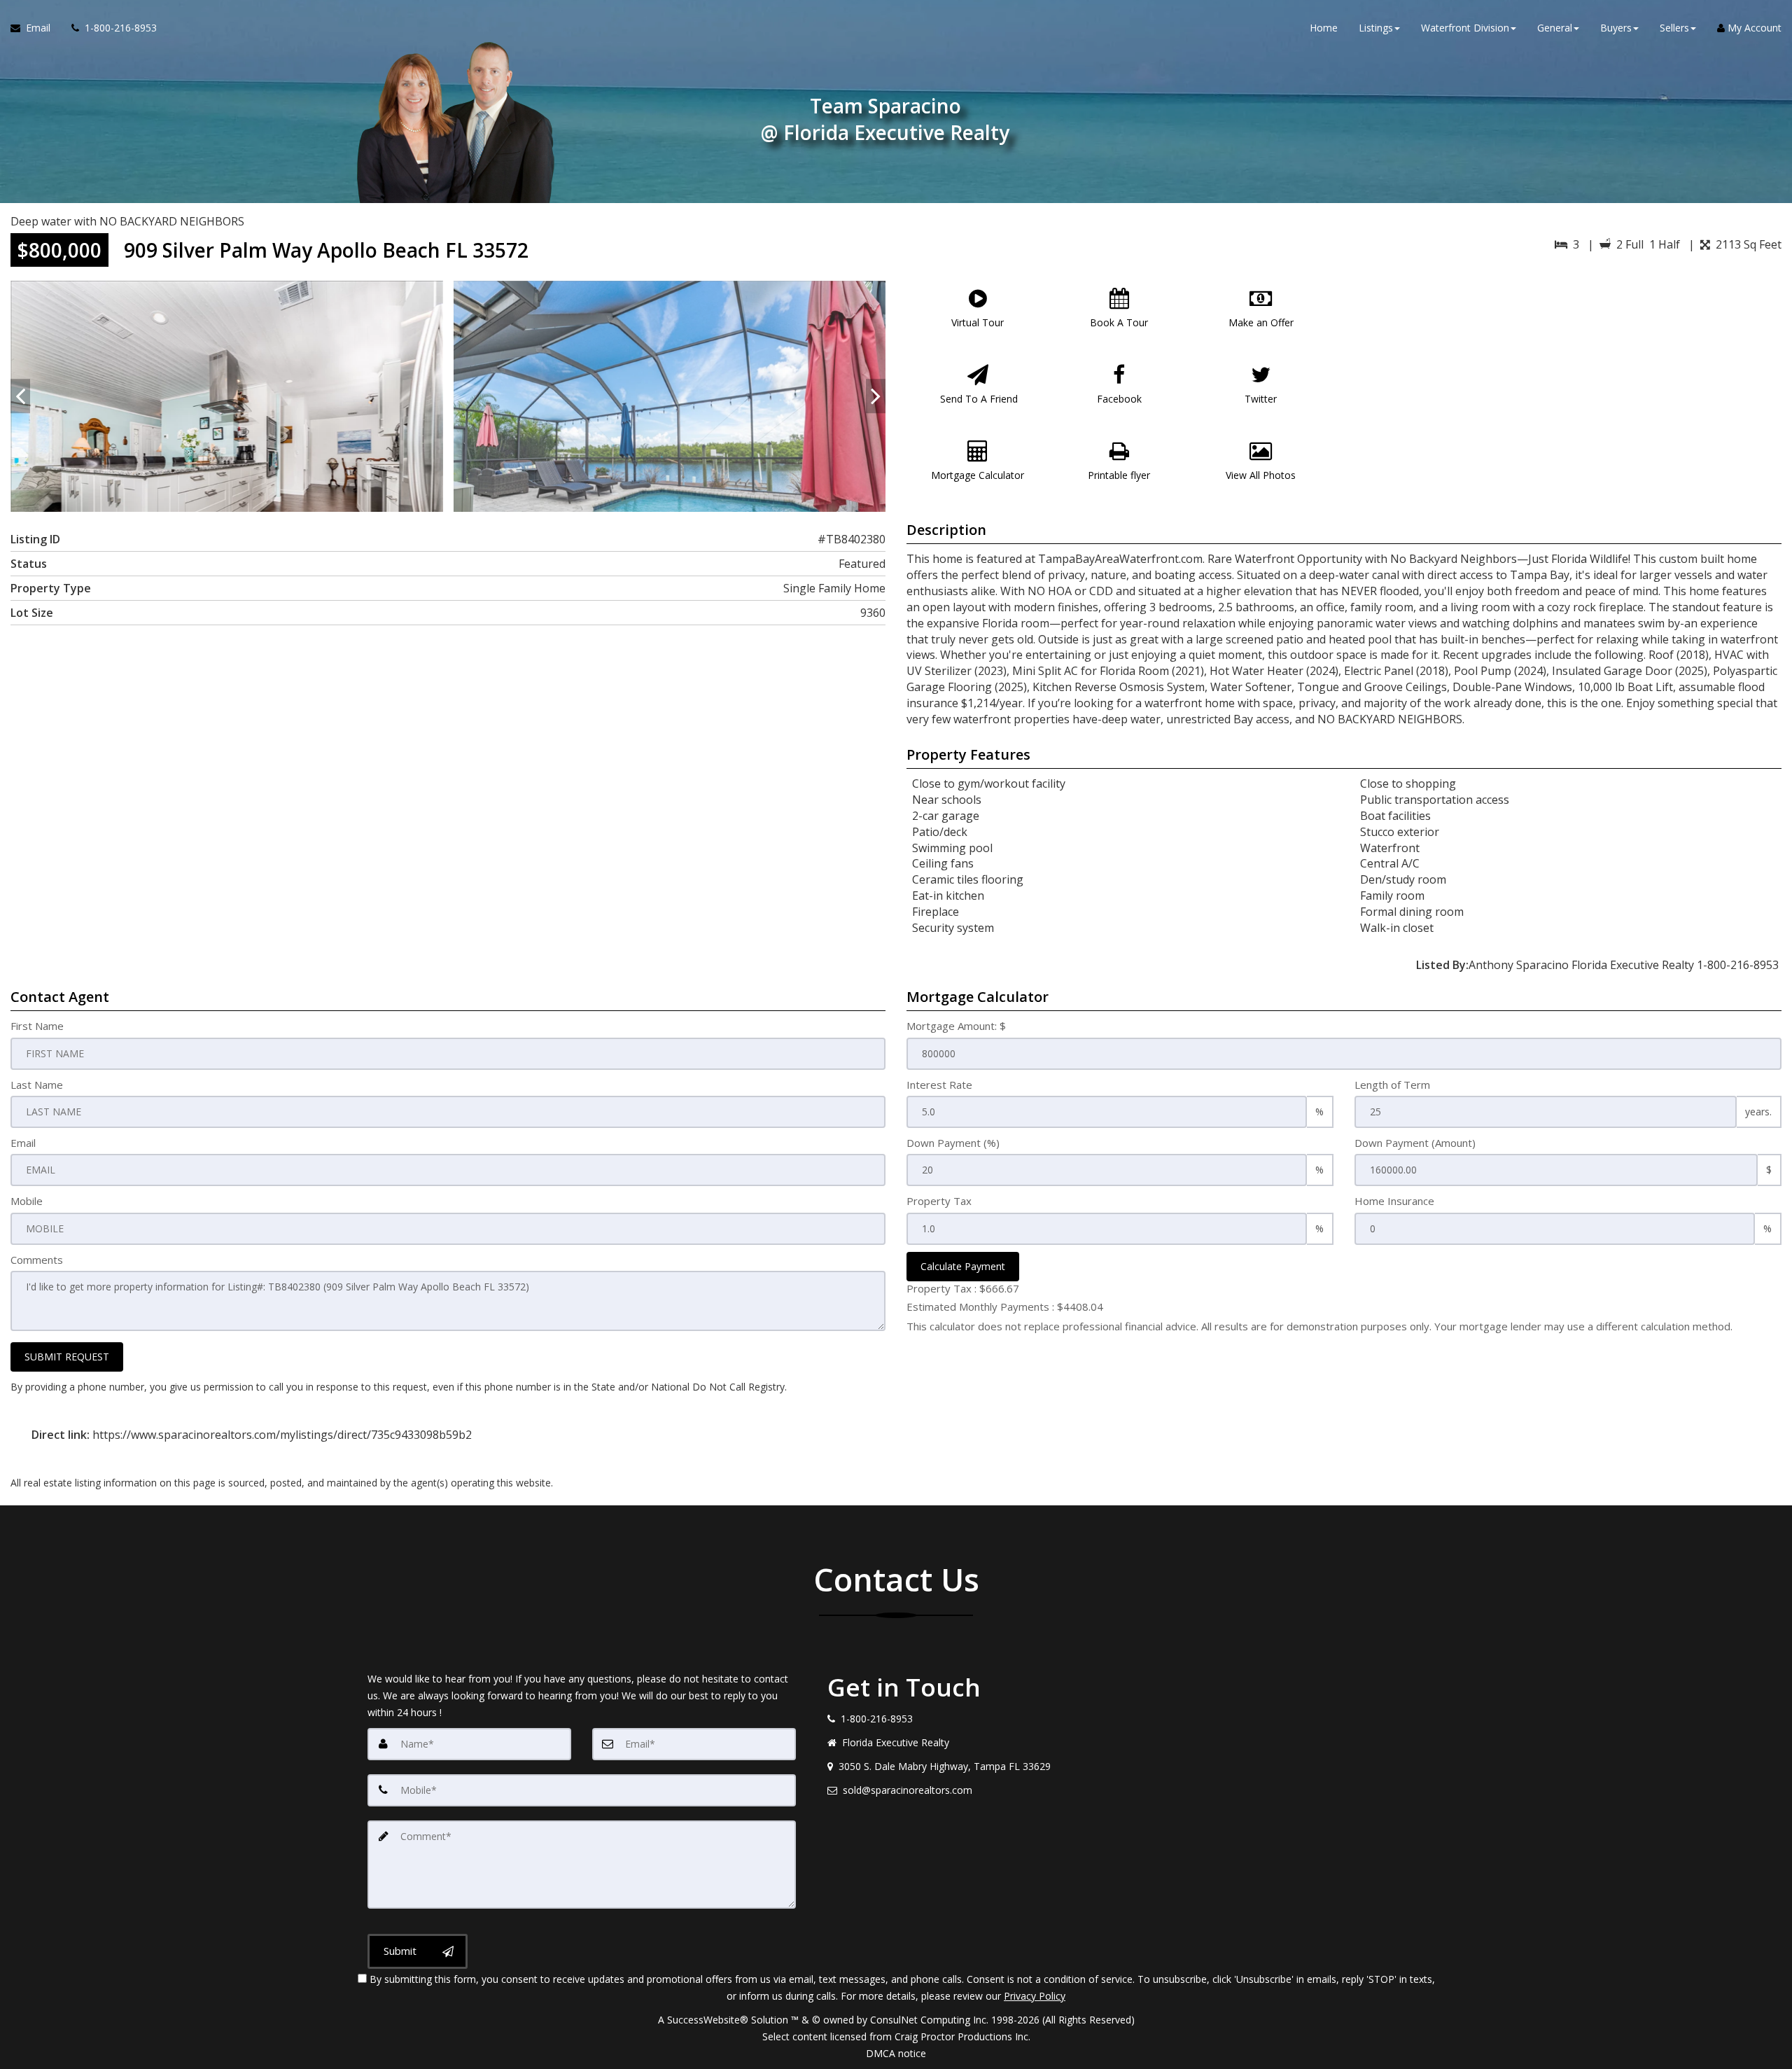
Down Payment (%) (953, 1143)
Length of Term (1392, 1085)
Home (1324, 28)
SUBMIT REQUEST (67, 1357)
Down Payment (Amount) (1415, 1143)
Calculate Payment (963, 1266)
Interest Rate (939, 1085)
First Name (37, 1026)
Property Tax (939, 1201)
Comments (37, 1260)
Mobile (27, 1201)
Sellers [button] (1674, 28)
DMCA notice (896, 2053)
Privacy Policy (1035, 1996)
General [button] (1555, 28)
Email (23, 1143)
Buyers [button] (1616, 28)
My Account (1753, 28)
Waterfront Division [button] (1465, 28)
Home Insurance (1394, 1201)
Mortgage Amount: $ (956, 1026)
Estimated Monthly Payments (1005, 1307)
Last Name (37, 1085)
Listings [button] (1376, 28)
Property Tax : (963, 1288)
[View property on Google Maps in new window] (1566, 386)
